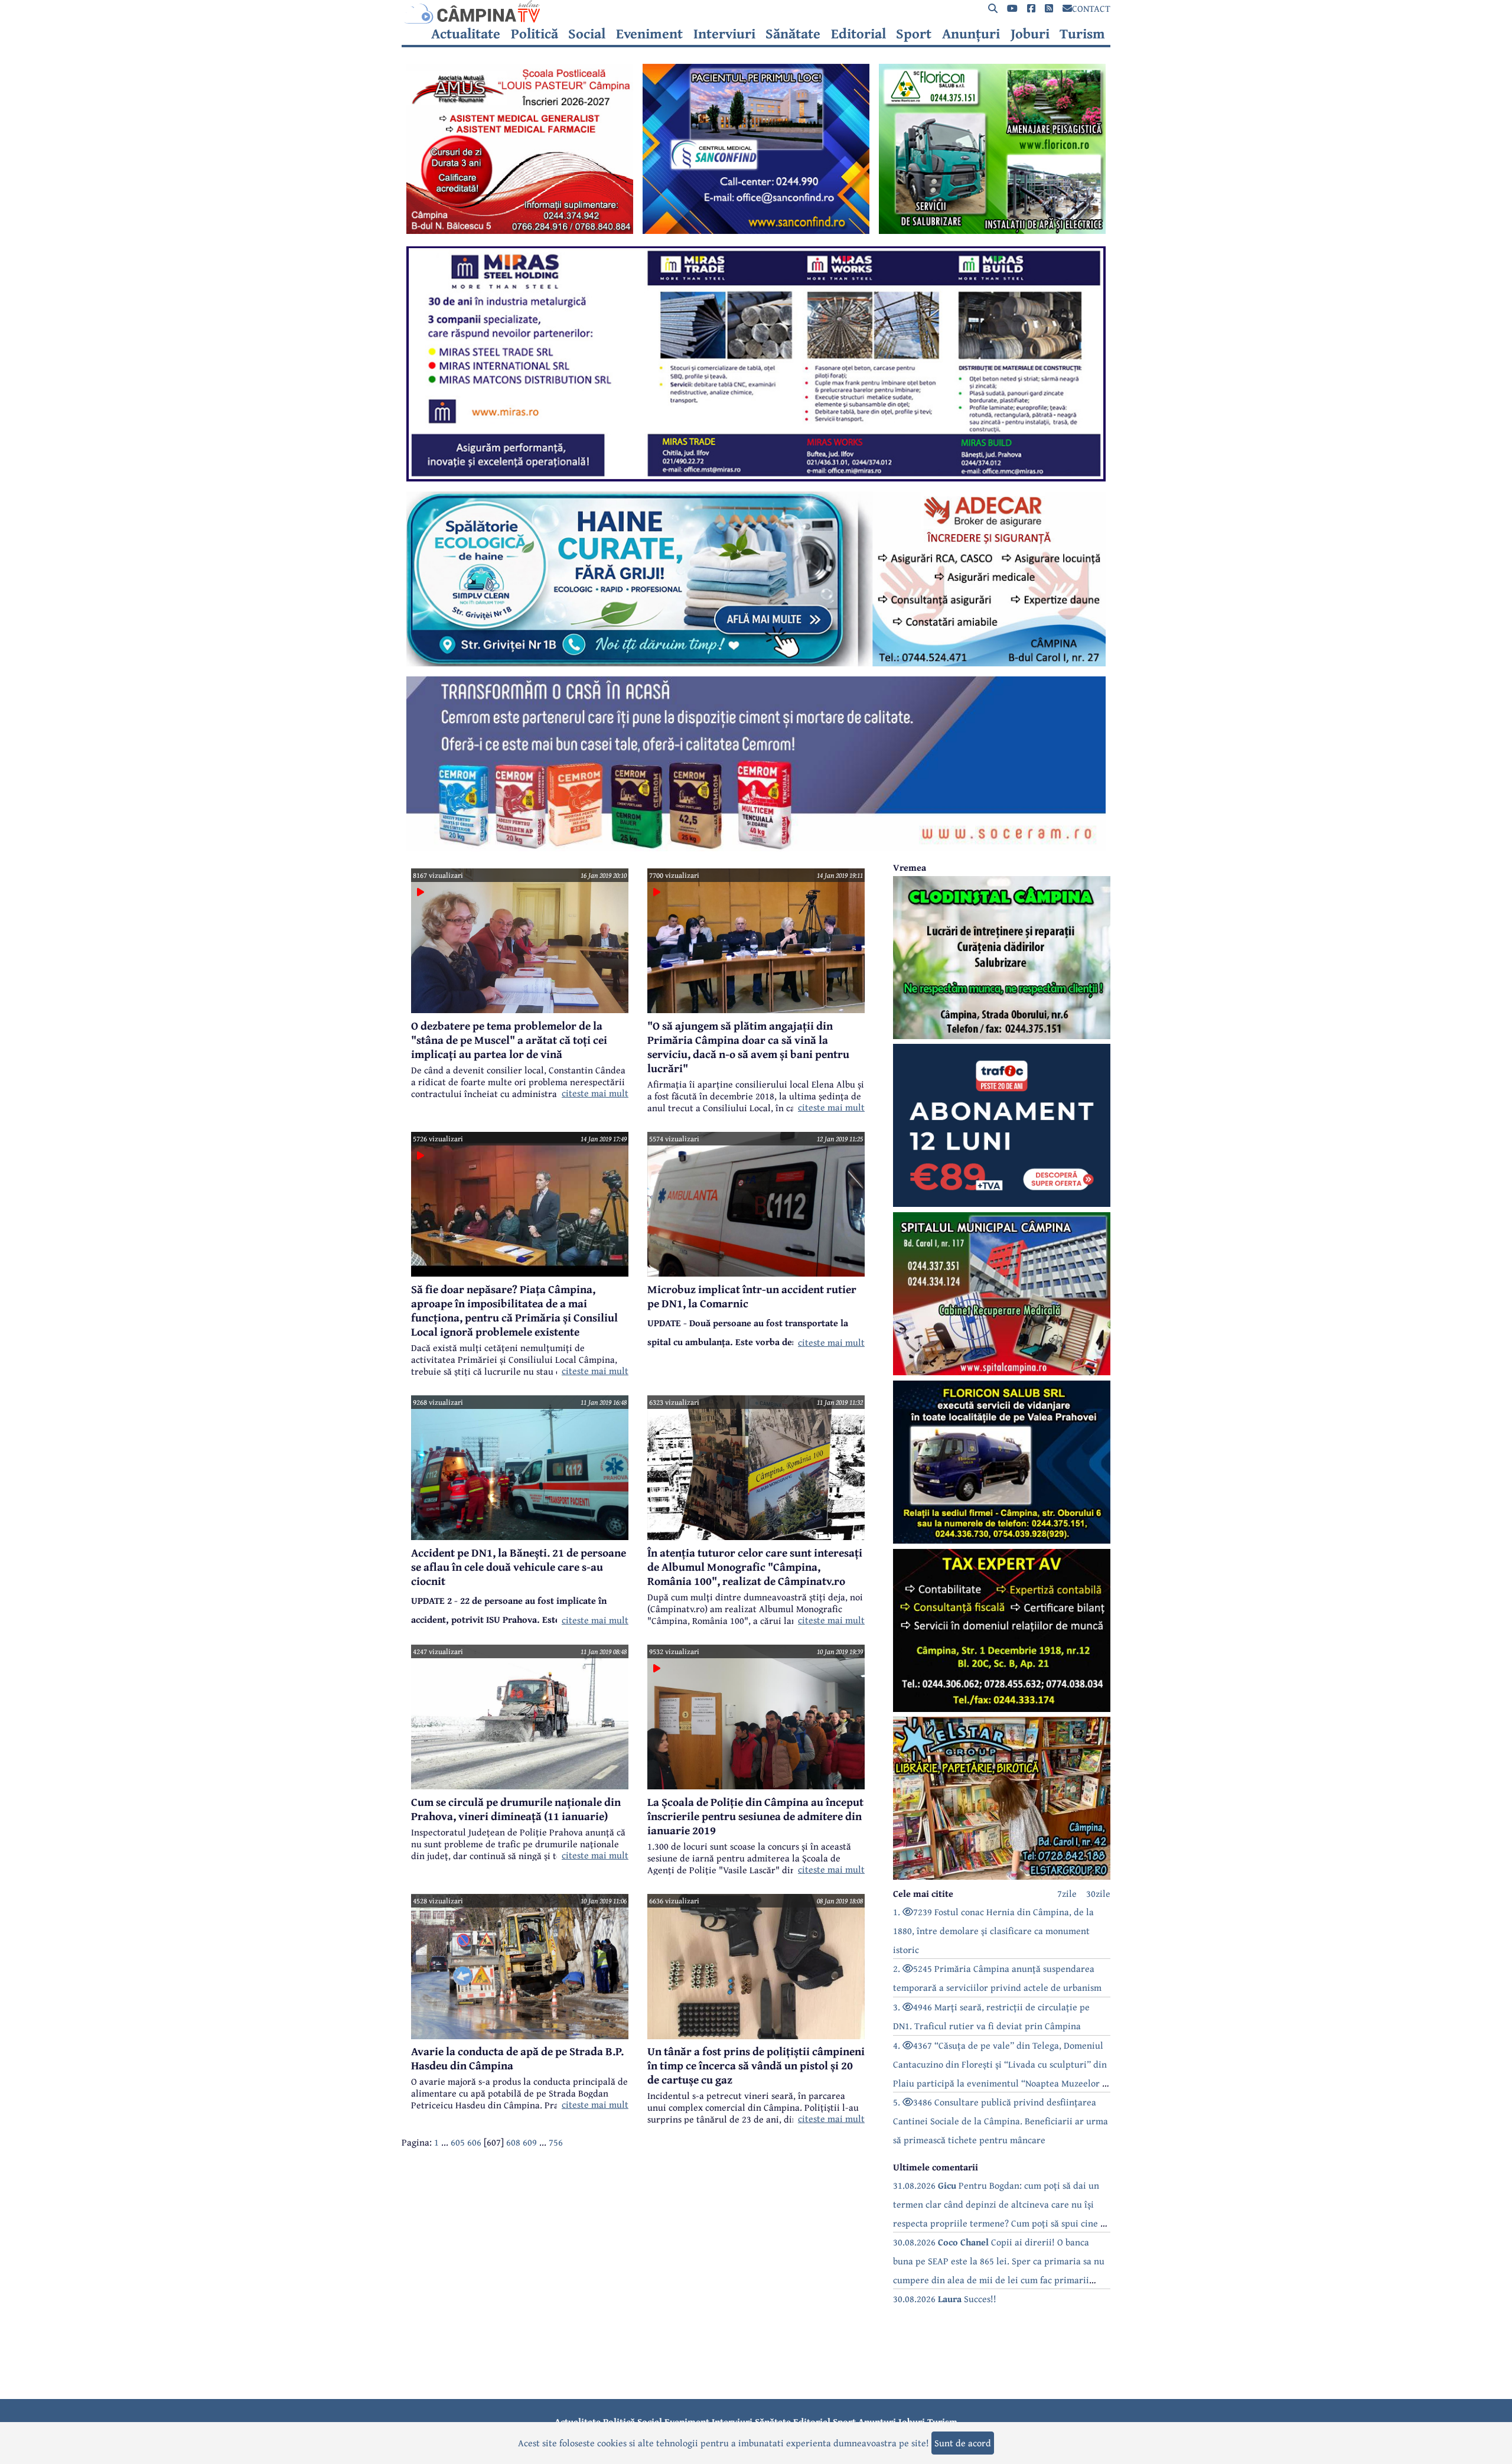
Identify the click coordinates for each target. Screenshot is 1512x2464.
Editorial (858, 34)
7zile (1067, 1893)
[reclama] (520, 230)
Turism (1082, 34)
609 (530, 2142)
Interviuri (724, 34)
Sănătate (793, 34)
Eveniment (649, 34)
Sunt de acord (963, 2443)
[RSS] (1049, 9)
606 (474, 2142)
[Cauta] (993, 9)
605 (458, 2142)
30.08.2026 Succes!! (945, 2299)
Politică (535, 34)
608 (513, 2142)
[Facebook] (1031, 9)
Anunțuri (971, 34)
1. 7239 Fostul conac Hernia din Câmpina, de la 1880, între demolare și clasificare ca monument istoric (993, 1931)
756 (556, 2142)
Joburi (1030, 34)
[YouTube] (1012, 9)
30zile (1098, 1893)
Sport (914, 34)
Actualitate (466, 34)
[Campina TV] (756, 12)
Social (587, 34)
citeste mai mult (595, 1093)
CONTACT (1091, 8)
